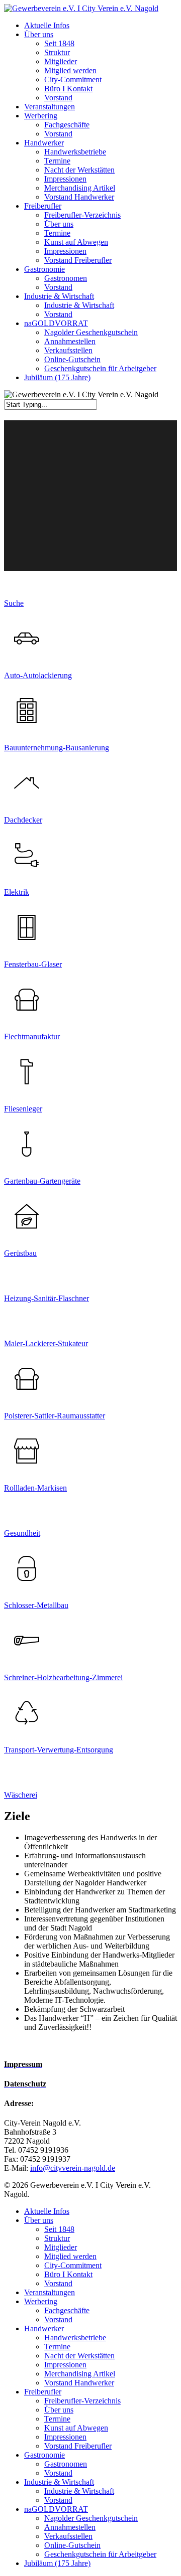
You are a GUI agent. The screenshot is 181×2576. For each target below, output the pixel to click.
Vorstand (58, 2283)
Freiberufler (43, 2392)
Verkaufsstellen (68, 2536)
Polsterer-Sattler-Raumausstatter (55, 1416)
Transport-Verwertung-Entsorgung (59, 1750)
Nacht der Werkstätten (79, 2356)
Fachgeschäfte (67, 2310)
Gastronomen (66, 2464)
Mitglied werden (70, 2256)
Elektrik (17, 892)
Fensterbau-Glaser (33, 964)
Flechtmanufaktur (32, 1036)
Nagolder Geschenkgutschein (91, 2518)
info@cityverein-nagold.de (73, 2168)
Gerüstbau (20, 1253)
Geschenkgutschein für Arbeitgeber (100, 2554)
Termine (57, 2347)
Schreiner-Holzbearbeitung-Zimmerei (63, 1677)
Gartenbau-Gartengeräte (42, 1181)
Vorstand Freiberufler (78, 2446)
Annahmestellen (70, 2527)
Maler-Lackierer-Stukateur (46, 1343)
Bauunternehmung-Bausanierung (57, 748)
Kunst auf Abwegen (76, 2428)
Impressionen (65, 2365)
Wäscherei (21, 1795)
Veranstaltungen (50, 2292)
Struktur (57, 2238)
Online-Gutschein (72, 2545)
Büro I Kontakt (68, 2274)
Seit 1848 (59, 2229)
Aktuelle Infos (47, 2211)
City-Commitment (73, 2265)
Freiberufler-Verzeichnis (82, 2401)
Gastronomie (44, 2455)
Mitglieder (61, 2247)
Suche (14, 603)
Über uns (39, 2220)
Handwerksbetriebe (75, 2338)
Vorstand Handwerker (79, 2383)
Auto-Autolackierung (38, 675)
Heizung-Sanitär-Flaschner (47, 1298)
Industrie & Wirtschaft (59, 2482)
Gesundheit (22, 1533)
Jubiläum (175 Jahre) (57, 2563)
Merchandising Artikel (80, 2374)
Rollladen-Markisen (35, 1488)
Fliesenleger (23, 1109)
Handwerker (44, 2328)
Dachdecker (23, 820)
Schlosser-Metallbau (36, 1605)
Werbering (41, 2301)
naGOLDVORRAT (56, 2509)
